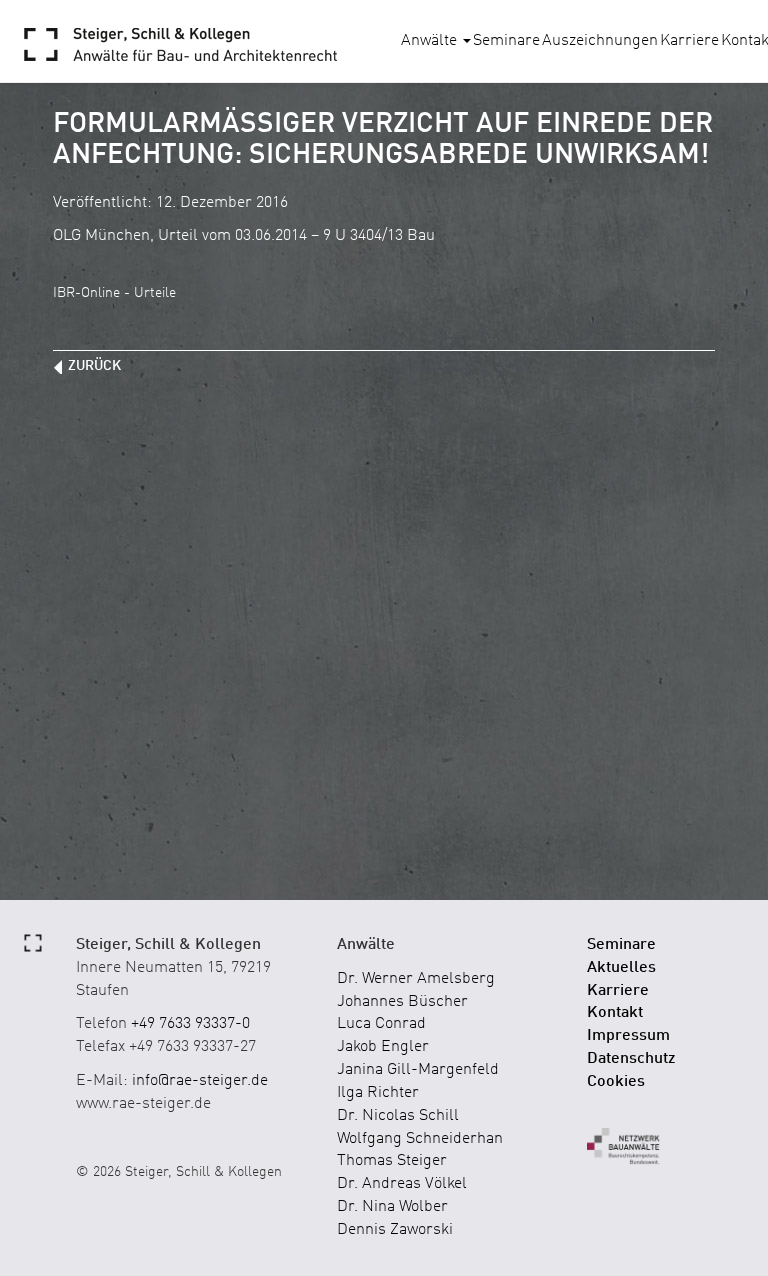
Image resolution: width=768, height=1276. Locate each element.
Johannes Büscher (402, 1002)
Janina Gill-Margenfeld (418, 1070)
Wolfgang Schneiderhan (420, 1139)
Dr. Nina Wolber (392, 1207)
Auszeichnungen (600, 41)
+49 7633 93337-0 (190, 1024)
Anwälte (431, 41)
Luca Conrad (381, 1024)
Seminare (506, 41)
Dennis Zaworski (395, 1230)
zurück (94, 366)
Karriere (689, 41)
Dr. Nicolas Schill (398, 1116)
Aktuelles (621, 968)
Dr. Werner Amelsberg (416, 979)
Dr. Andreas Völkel (402, 1184)
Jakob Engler (383, 1047)
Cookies (616, 1082)
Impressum (628, 1036)
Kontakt (615, 1013)
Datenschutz (631, 1059)
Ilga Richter (378, 1093)
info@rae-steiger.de (200, 1081)
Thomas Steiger (392, 1161)
